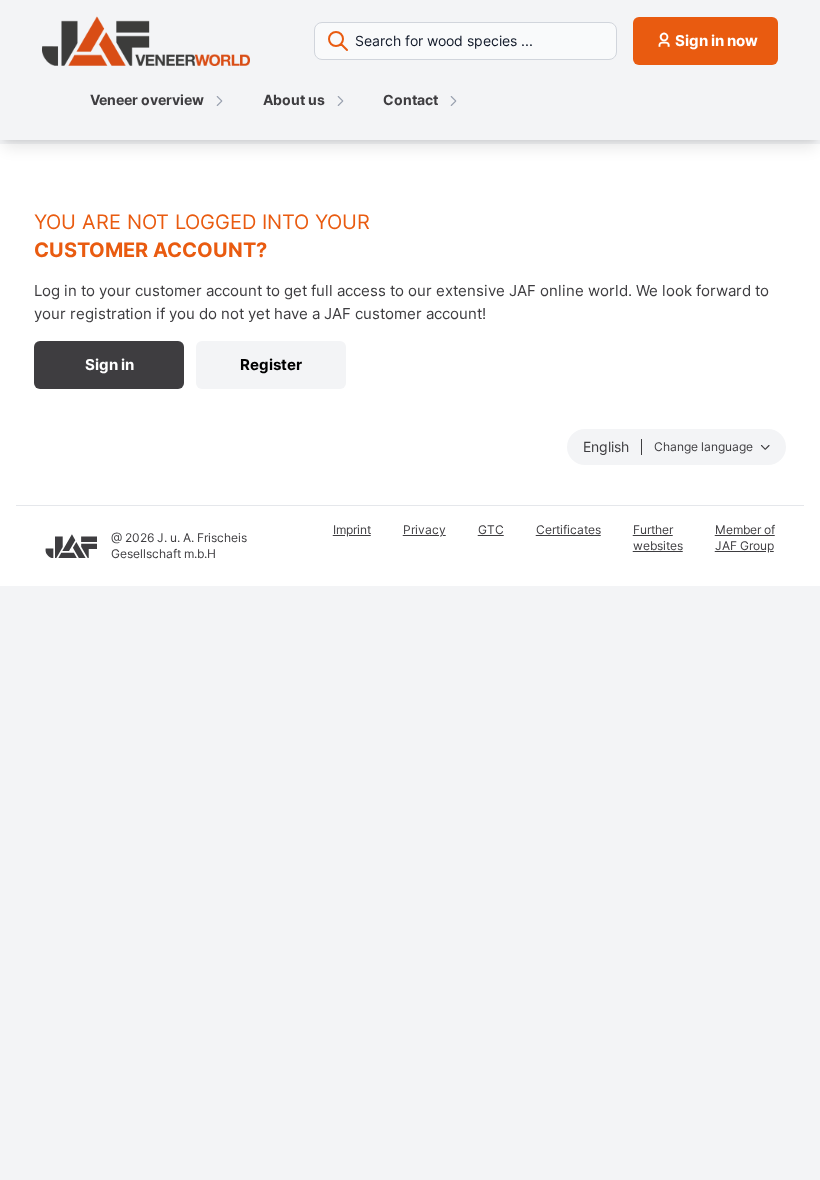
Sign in (109, 364)
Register (271, 364)
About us (294, 99)
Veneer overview (147, 99)
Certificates (568, 529)
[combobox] (465, 41)
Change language (705, 446)
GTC (491, 529)
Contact (410, 99)
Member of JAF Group (745, 537)
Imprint (352, 529)
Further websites (658, 537)
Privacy (424, 529)
